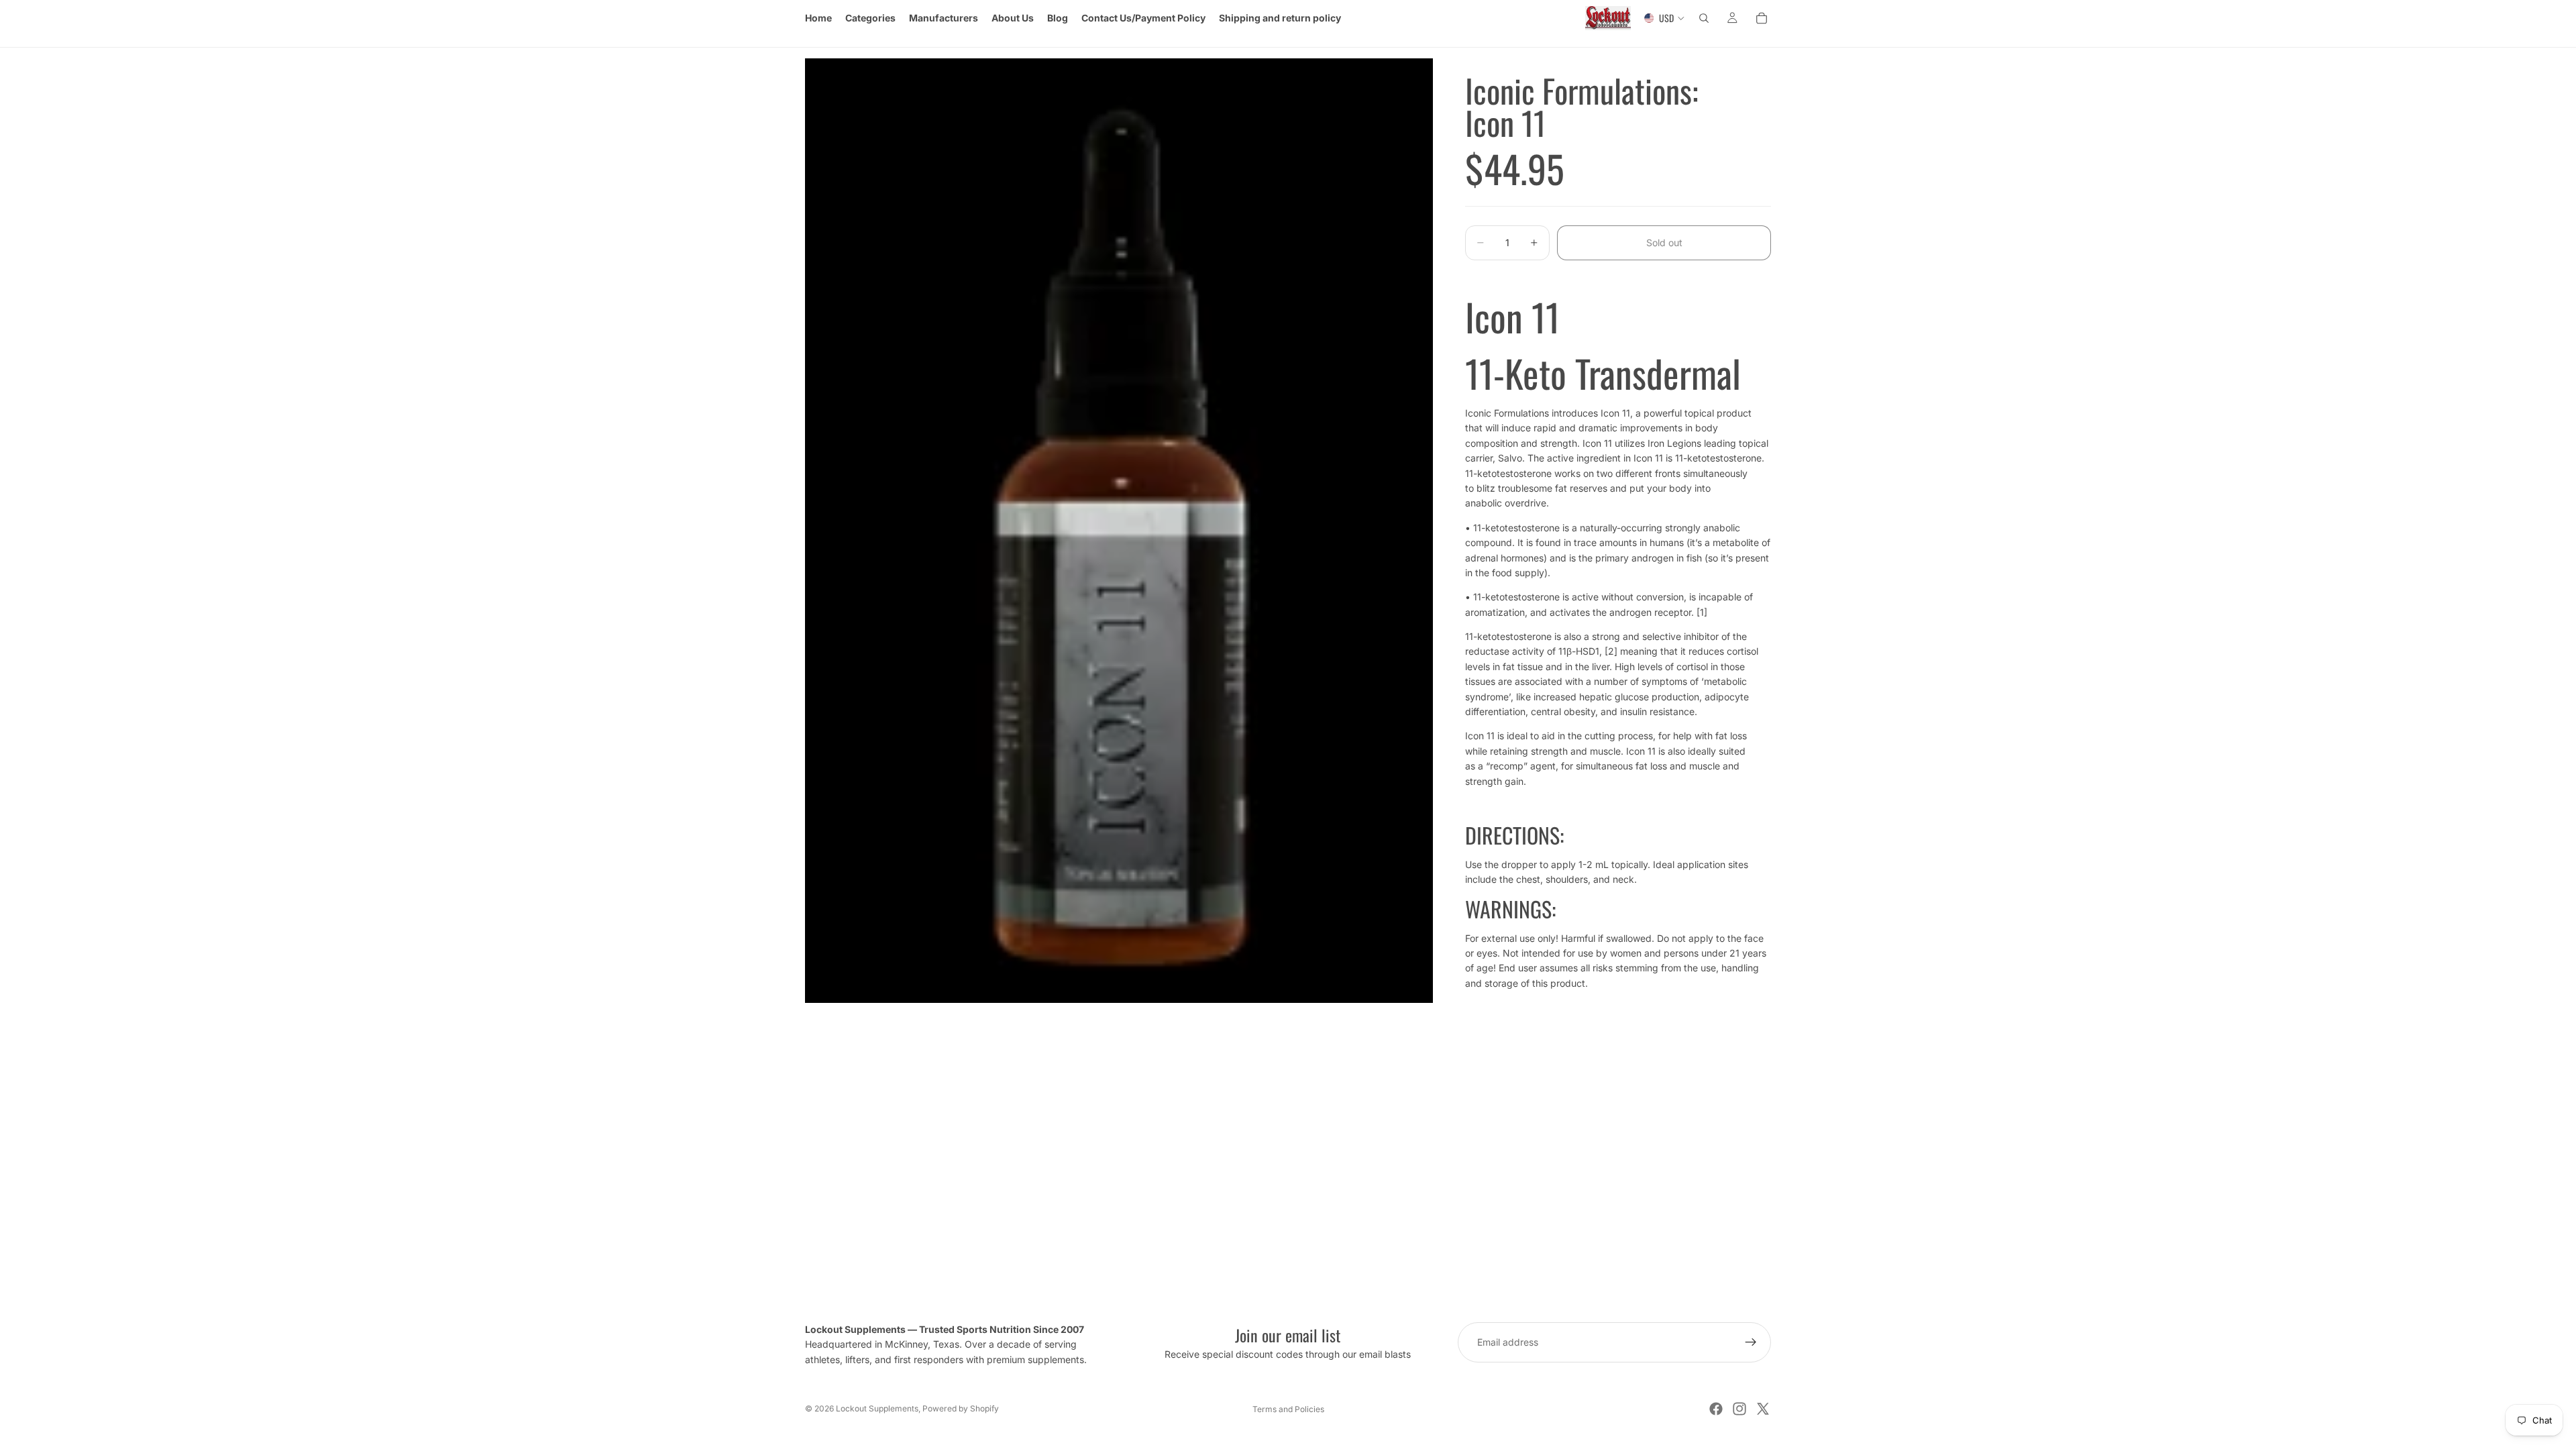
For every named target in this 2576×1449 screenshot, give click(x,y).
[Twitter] (1763, 1409)
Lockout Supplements (877, 1408)
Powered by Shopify (961, 1408)
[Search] (1704, 18)
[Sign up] (1751, 1342)
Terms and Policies (1288, 1409)
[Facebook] (1716, 1409)
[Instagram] (1739, 1409)
